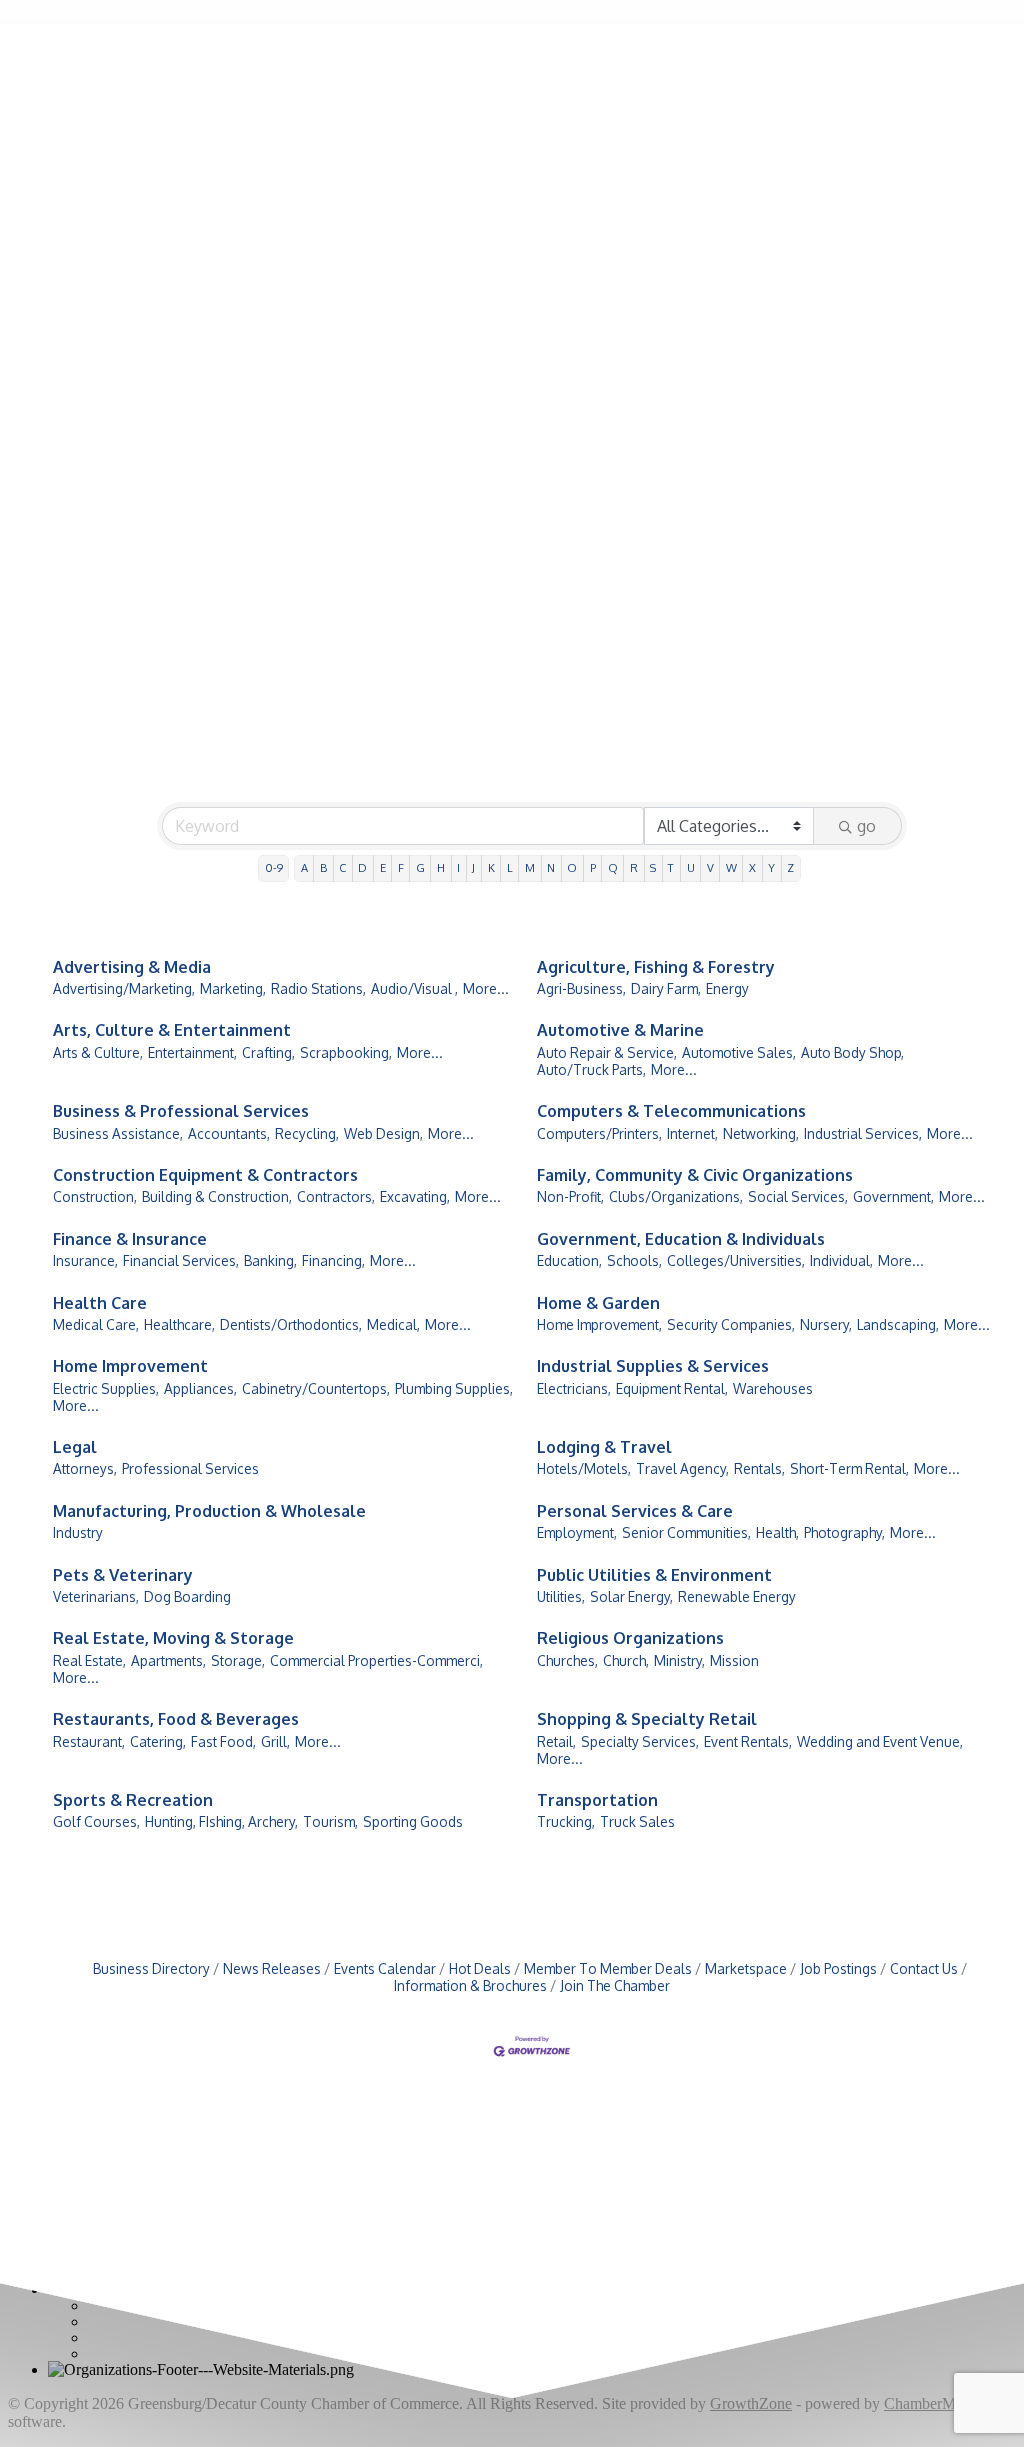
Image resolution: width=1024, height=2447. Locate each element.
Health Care (100, 1303)
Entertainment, (192, 1052)
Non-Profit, (570, 1196)
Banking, (270, 1260)
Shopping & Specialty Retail (647, 1719)
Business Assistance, (118, 1133)
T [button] (671, 867)
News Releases (272, 1968)
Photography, (844, 1532)
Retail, (556, 1741)
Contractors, (336, 1196)
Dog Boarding (187, 1596)
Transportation (597, 1800)
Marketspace (746, 1968)
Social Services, (798, 1196)
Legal (75, 1447)
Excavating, (415, 1196)
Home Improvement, (599, 1324)
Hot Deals (480, 1968)
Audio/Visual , (414, 988)
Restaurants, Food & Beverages (176, 1719)
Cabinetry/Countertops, (316, 1388)
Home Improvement (130, 1366)
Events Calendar (385, 1968)
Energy (727, 988)
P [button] (593, 867)
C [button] (342, 867)
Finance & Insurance (130, 1239)
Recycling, (307, 1133)
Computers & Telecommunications (671, 1111)
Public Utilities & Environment (654, 1575)
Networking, (761, 1133)
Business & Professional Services (181, 1111)
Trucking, (566, 1821)
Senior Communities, (686, 1532)
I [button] (458, 867)
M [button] (530, 867)
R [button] (634, 867)
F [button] (401, 867)
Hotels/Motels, (584, 1468)
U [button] (691, 867)
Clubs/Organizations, (676, 1196)
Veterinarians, (96, 1596)
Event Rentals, (748, 1741)
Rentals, (759, 1468)
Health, (777, 1532)
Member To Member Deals (608, 1968)
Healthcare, (179, 1324)
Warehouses (773, 1388)
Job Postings (838, 1968)
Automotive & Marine (620, 1030)
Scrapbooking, (346, 1052)
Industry (78, 1532)
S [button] (653, 867)
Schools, (634, 1260)
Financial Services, (181, 1260)
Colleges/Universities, (736, 1260)
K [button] (491, 867)
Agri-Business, (581, 988)
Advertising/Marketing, (124, 988)
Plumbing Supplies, (454, 1388)
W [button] (731, 867)
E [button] (383, 867)
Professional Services (190, 1468)
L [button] (510, 867)
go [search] (866, 826)
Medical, (393, 1324)
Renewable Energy (737, 1596)
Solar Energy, (631, 1596)
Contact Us (924, 1968)
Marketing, (233, 988)
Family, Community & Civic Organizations (695, 1175)
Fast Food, (223, 1741)
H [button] (441, 867)
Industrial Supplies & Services (653, 1366)
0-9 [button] (274, 867)
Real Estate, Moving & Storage (173, 1638)
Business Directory (151, 1968)
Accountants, (229, 1133)
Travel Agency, (682, 1468)
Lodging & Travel (604, 1447)
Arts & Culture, (98, 1052)
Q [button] (613, 867)
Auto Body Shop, (852, 1052)
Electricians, (574, 1388)
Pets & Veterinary (123, 1575)
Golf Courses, (96, 1821)
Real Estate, (89, 1660)
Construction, (95, 1196)
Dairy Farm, (666, 988)
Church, (626, 1660)
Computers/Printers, (599, 1133)
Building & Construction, (217, 1196)
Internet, (692, 1133)
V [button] (710, 867)
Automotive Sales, (739, 1052)
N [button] (551, 867)
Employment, (577, 1532)
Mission (734, 1660)
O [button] (572, 867)
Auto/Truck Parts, (591, 1069)
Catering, (158, 1741)
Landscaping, (898, 1324)
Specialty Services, (640, 1741)
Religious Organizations (630, 1638)
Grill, (275, 1741)
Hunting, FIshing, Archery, (221, 1821)
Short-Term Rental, (849, 1468)
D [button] (362, 867)
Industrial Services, (863, 1133)
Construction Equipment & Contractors (205, 1175)
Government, (893, 1196)
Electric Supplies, (106, 1388)
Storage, (238, 1660)
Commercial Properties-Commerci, (376, 1660)
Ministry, (679, 1660)
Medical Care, (96, 1324)
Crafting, (268, 1052)
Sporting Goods (413, 1821)
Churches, (567, 1660)
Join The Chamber (615, 1985)
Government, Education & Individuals (681, 1239)
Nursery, (826, 1324)
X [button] (752, 867)
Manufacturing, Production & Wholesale (209, 1511)
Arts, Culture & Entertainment (172, 1030)
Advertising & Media (132, 967)
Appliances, (200, 1388)
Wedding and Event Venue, (880, 1741)
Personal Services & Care (635, 1511)
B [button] (323, 867)
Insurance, (85, 1260)
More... (486, 988)
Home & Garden (598, 1303)
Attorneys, (85, 1468)
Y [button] (771, 867)
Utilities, (561, 1596)
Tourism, (330, 1821)
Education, (569, 1260)
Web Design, (383, 1133)
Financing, (333, 1260)
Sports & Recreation (133, 1800)
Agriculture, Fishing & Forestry (656, 967)
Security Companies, (731, 1324)
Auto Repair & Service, (607, 1052)
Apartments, (168, 1660)
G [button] (420, 867)
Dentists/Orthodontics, (291, 1324)
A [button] (304, 867)
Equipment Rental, (672, 1388)
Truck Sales (637, 1821)
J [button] (473, 867)
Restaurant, (89, 1741)
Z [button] (790, 867)
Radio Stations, (318, 988)
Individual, (841, 1260)
